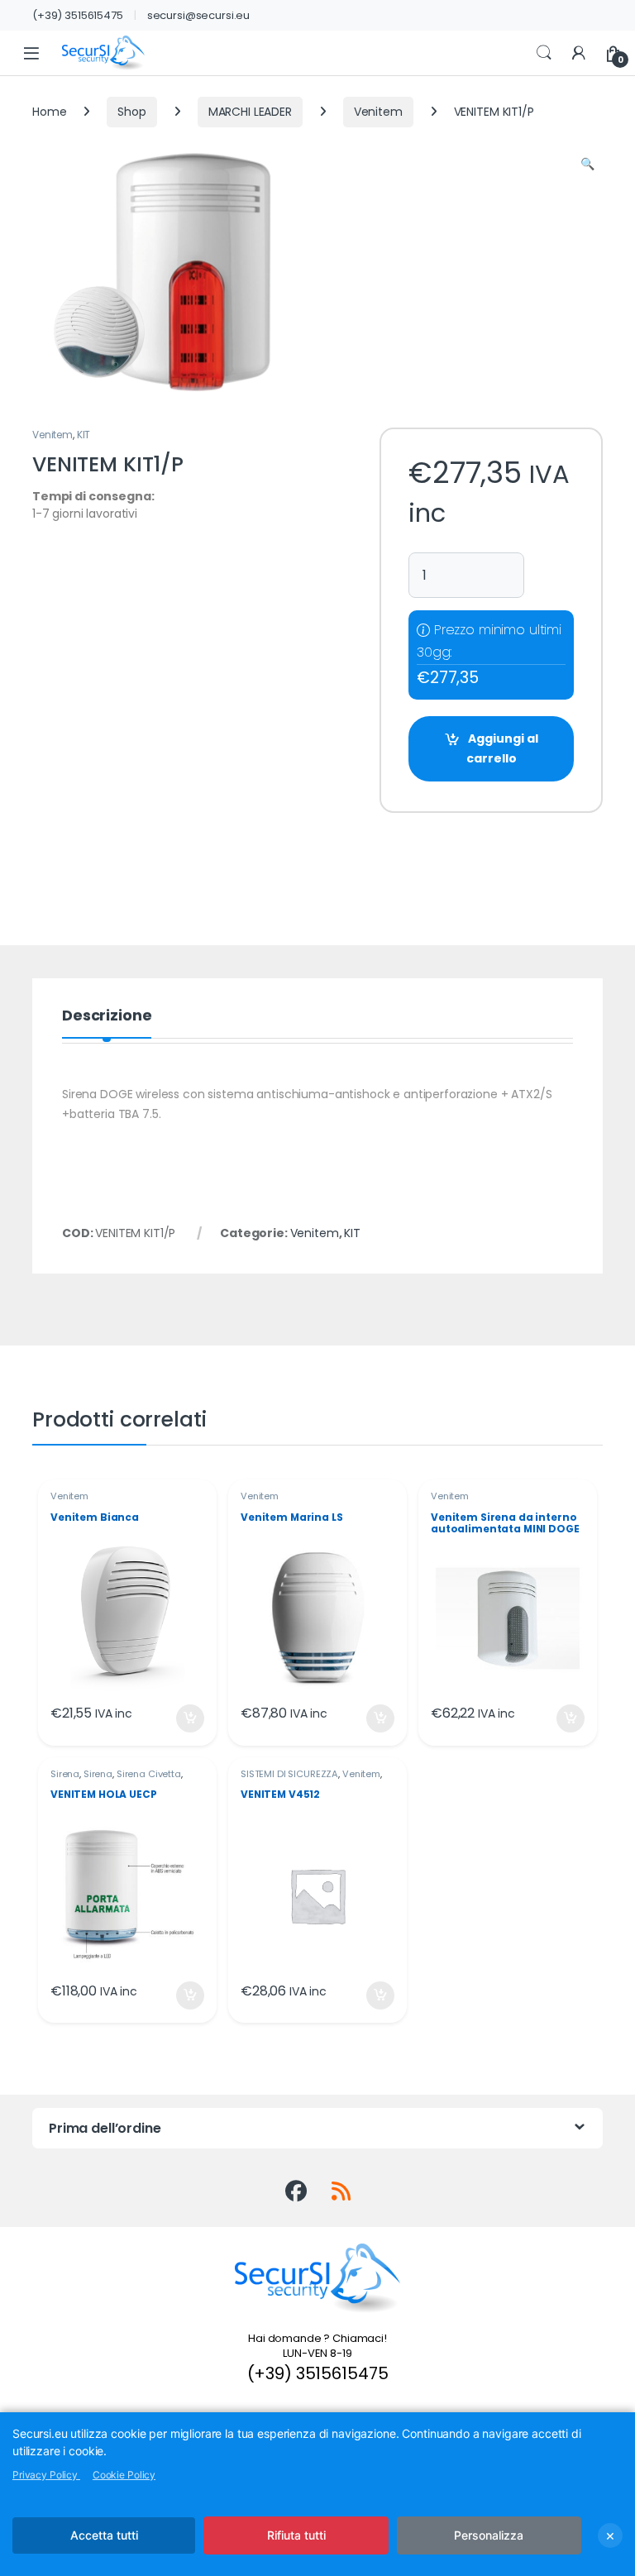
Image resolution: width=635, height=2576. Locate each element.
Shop (131, 112)
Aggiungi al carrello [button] (180, 1718)
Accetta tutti (104, 2535)
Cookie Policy (124, 2475)
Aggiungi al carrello (502, 748)
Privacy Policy (46, 2475)
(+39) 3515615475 (78, 15)
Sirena (65, 1774)
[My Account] (579, 53)
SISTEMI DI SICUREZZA (289, 1774)
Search (544, 53)
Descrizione (107, 1017)
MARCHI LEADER (250, 112)
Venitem (378, 112)
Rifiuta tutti (296, 2535)
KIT (84, 435)
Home (49, 112)
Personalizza (489, 2535)
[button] (587, 165)
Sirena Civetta (149, 1774)
